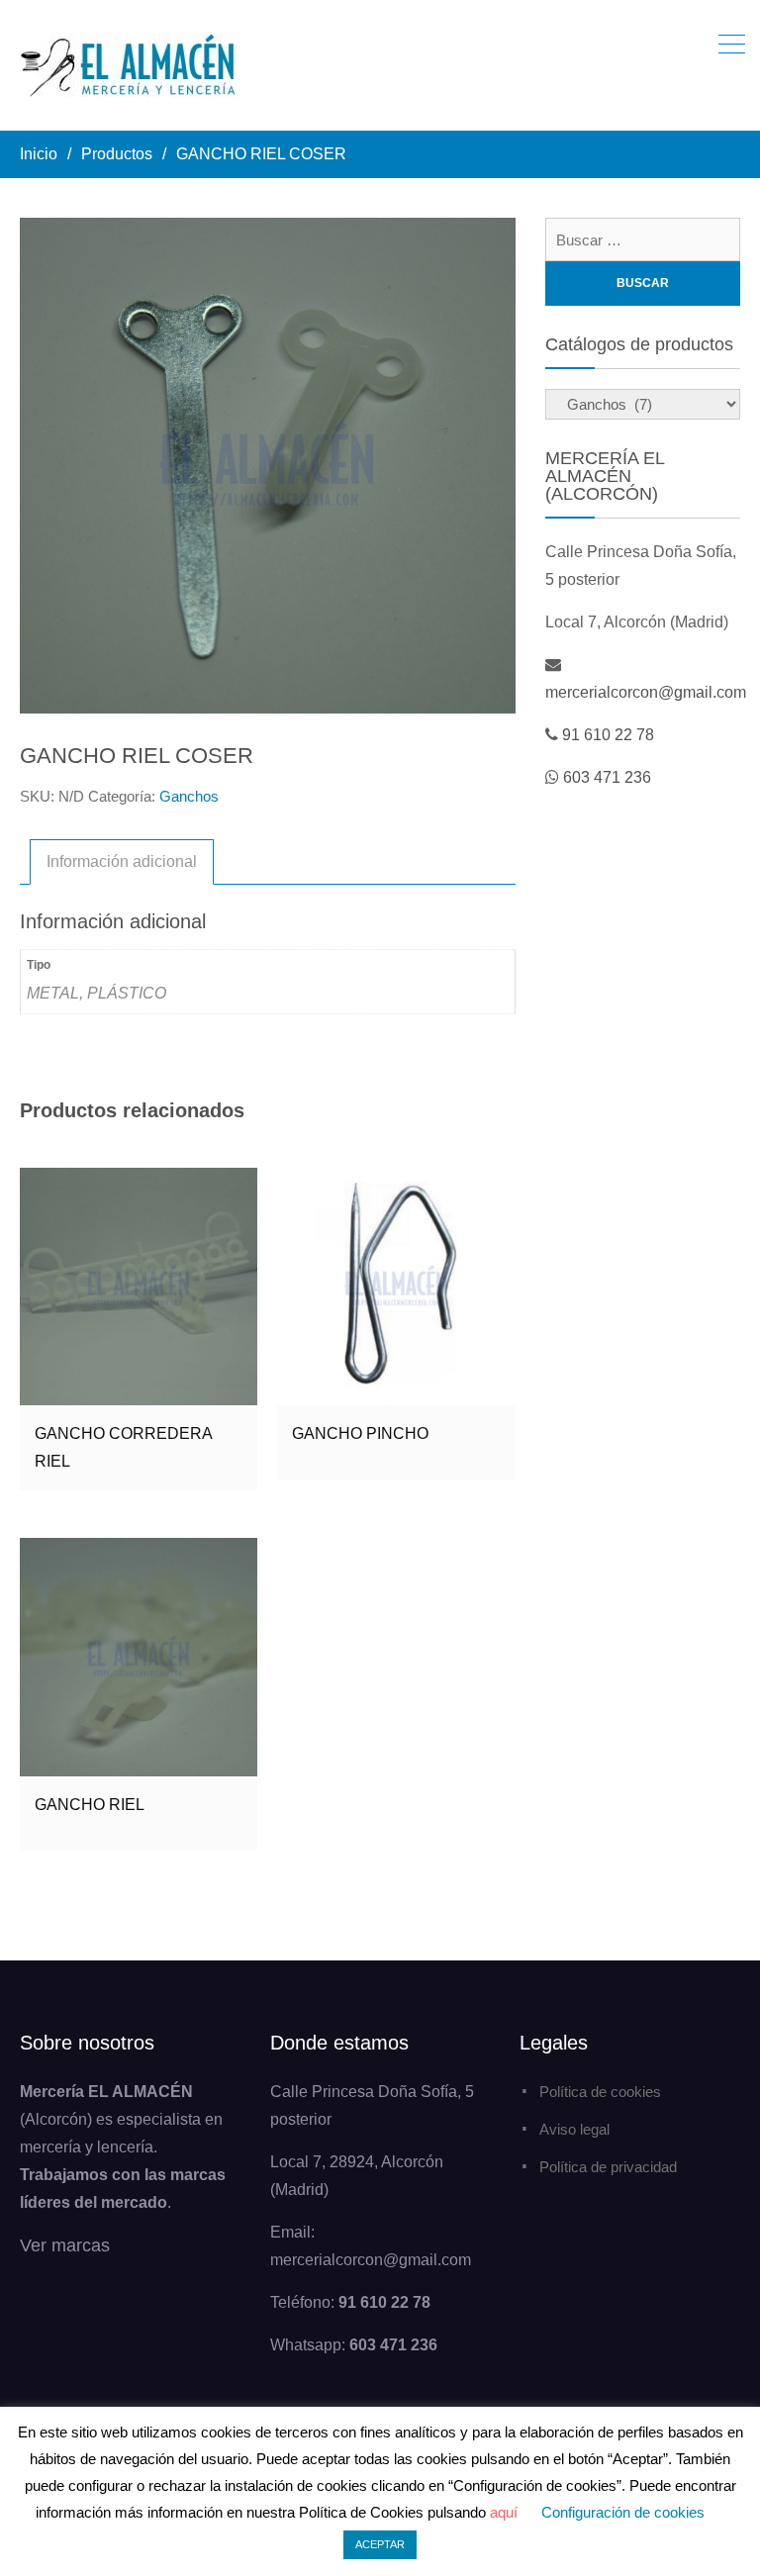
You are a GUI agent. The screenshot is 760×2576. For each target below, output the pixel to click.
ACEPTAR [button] (380, 2544)
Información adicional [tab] (122, 861)
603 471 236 (607, 777)
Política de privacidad (608, 2167)
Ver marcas (65, 2245)
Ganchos (189, 796)
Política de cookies (600, 2092)
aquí (504, 2512)
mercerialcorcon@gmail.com (646, 692)
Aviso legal (574, 2129)
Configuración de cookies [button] (623, 2512)
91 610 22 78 (608, 735)
